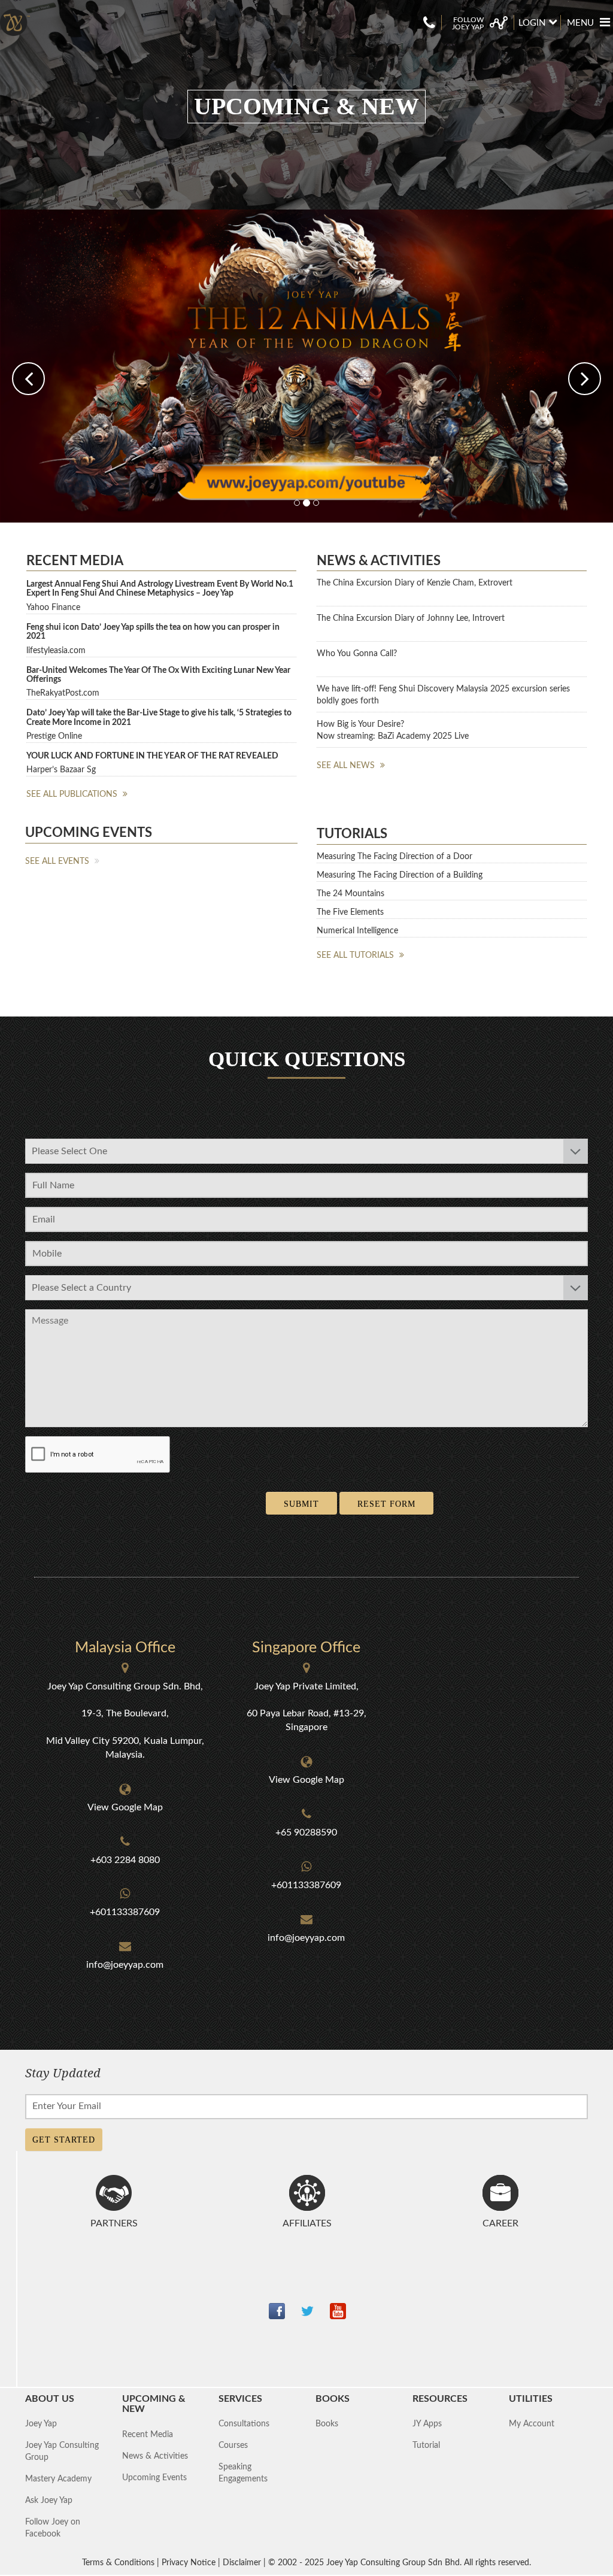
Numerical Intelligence (357, 927)
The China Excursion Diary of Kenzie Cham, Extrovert (415, 579)
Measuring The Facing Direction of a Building (400, 871)
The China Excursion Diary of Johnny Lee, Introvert (411, 614)
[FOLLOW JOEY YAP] (478, 16)
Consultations (244, 2420)
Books (327, 2420)
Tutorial (426, 2442)
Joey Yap (41, 2420)
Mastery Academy (58, 2475)
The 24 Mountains (350, 890)
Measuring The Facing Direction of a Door (394, 852)
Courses (233, 2442)
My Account (532, 2420)
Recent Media (148, 2431)
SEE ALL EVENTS (58, 857)
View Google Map (125, 1803)
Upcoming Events (154, 2474)
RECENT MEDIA (75, 557)
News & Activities (155, 2452)
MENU (580, 23)
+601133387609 (125, 1909)
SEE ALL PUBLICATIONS (73, 791)
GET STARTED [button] (64, 2136)
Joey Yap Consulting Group (62, 2448)
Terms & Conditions (118, 2559)
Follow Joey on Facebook (53, 2525)
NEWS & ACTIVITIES (379, 557)
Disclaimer (242, 2559)
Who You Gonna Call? (357, 650)
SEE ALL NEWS (347, 761)
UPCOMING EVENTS (89, 829)
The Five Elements (350, 908)
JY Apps (427, 2420)
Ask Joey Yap (49, 2497)
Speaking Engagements (243, 2469)
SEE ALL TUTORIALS (356, 951)
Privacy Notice (189, 2559)
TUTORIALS (352, 830)
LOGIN (532, 23)
